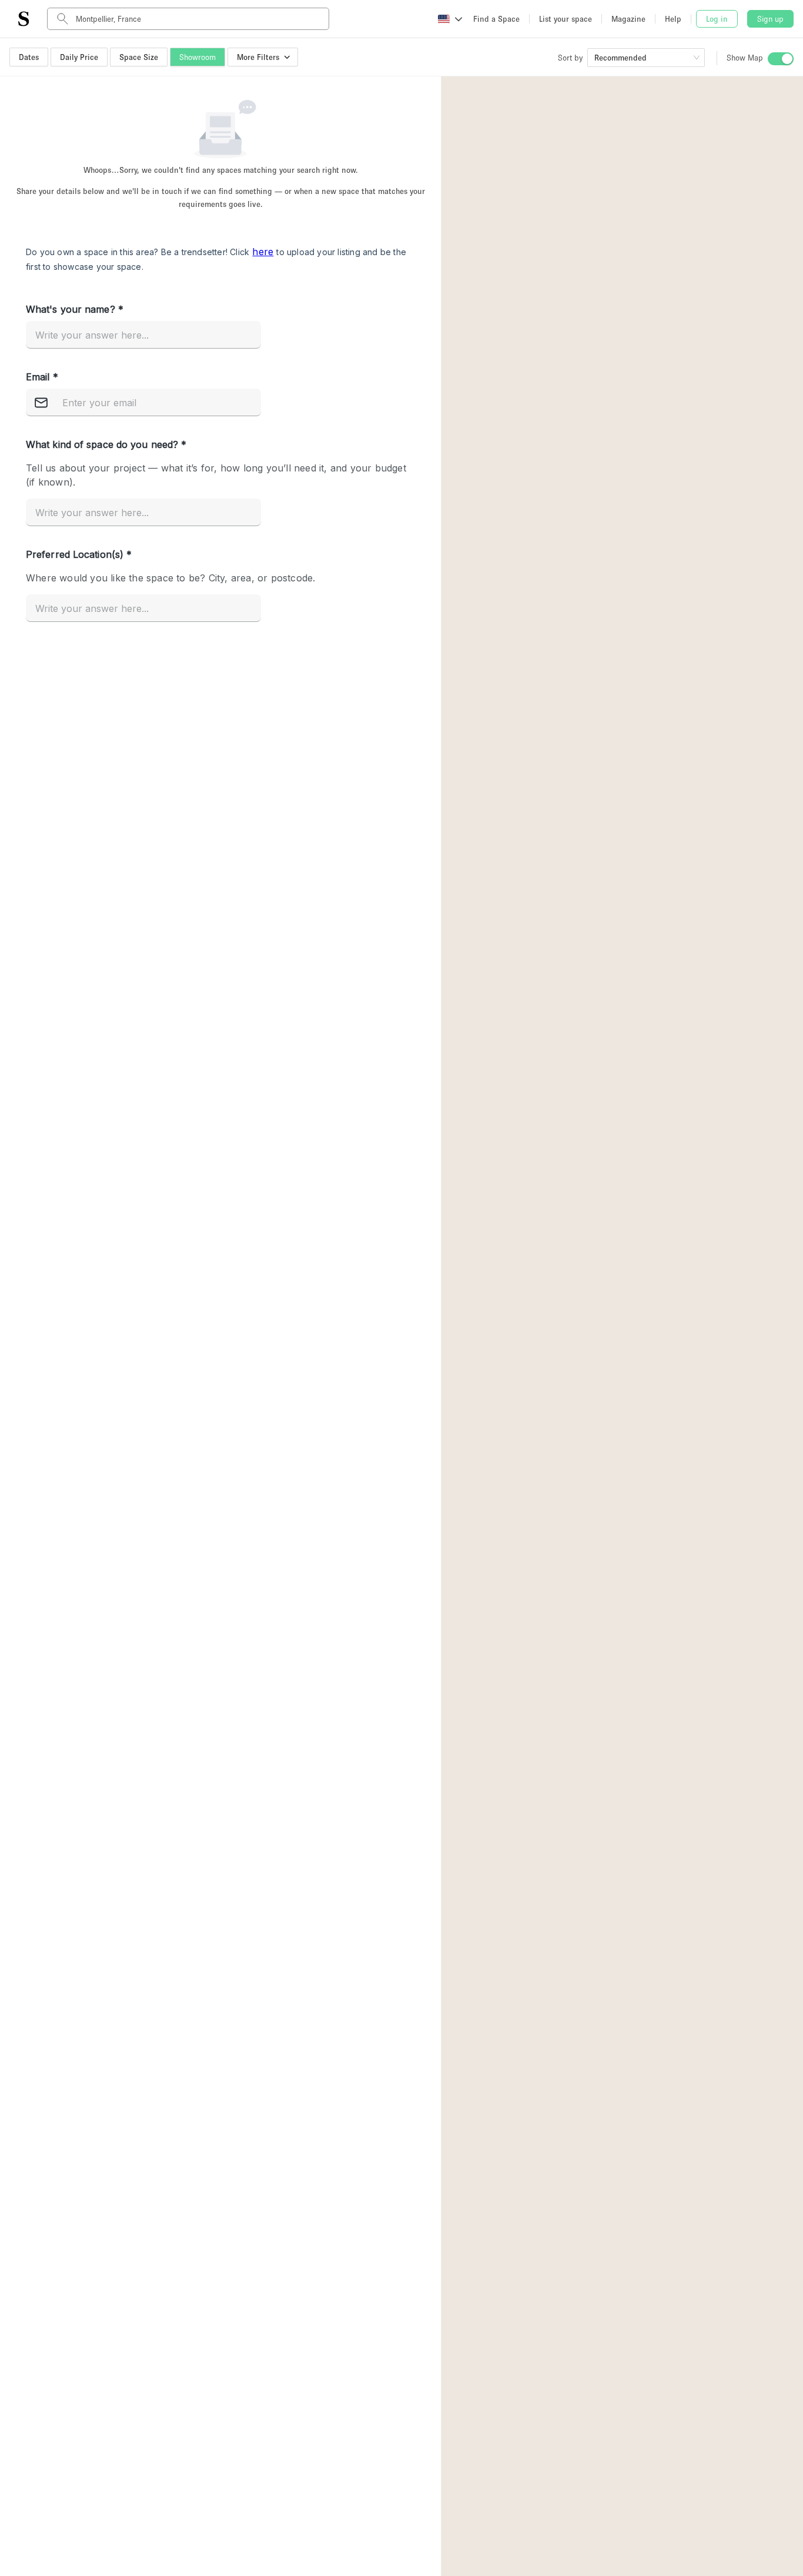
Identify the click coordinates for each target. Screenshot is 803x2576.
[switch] (781, 59)
